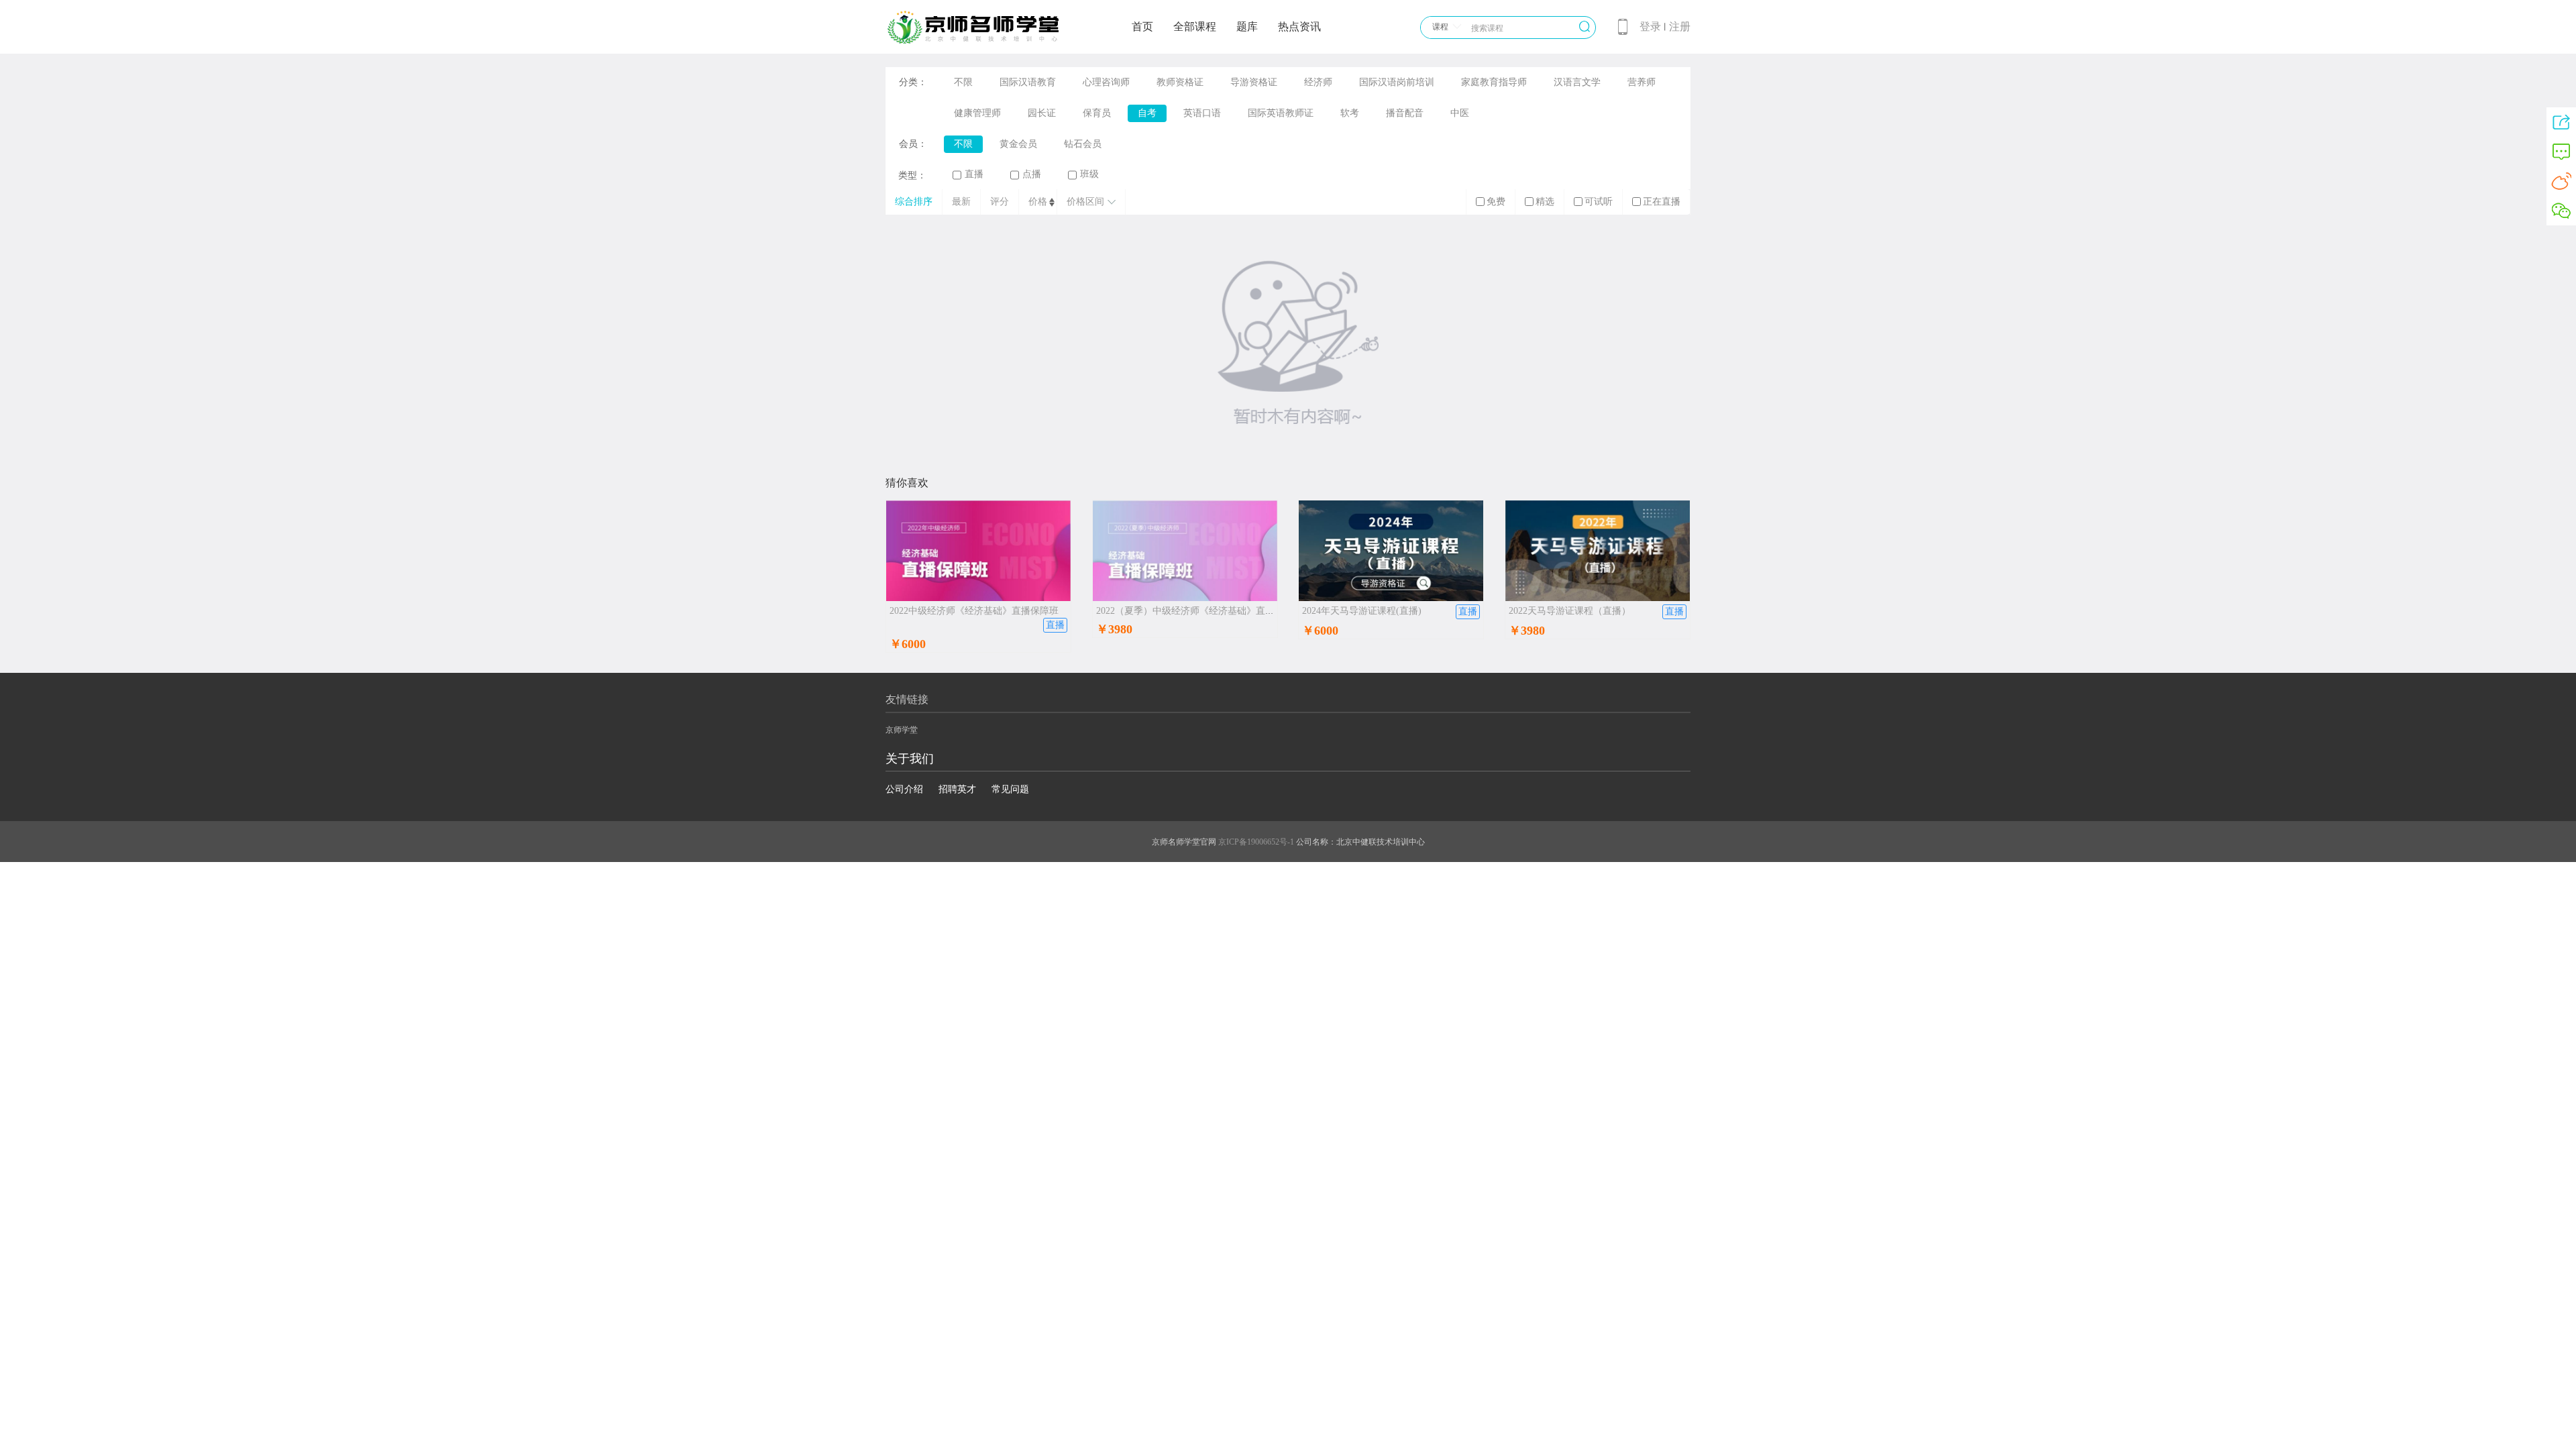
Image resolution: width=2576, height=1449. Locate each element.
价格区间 (1085, 202)
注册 (1680, 26)
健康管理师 (977, 113)
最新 (961, 202)
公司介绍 (904, 789)
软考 (1350, 113)
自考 (1147, 113)
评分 (1000, 202)
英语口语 (1202, 113)
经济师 (1318, 82)
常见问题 (1010, 789)
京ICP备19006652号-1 (1256, 842)
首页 (1142, 26)
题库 (1247, 26)
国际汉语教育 (1028, 82)
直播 (974, 174)
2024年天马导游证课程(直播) (1362, 611)
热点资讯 (1299, 26)
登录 (1650, 26)
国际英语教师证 (1281, 113)
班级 (1089, 174)
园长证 (1042, 113)
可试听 (1599, 202)
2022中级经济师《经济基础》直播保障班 (974, 611)
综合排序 (914, 202)
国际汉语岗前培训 (1397, 82)
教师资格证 (1180, 82)
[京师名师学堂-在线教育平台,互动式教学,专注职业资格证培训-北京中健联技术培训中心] (990, 42)
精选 (1545, 202)
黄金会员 (1018, 144)
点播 (1032, 174)
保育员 (1097, 113)
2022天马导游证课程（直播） (1570, 611)
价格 (1038, 202)
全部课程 (1195, 26)
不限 (963, 82)
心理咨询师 (1106, 82)
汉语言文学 (1577, 82)
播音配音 (1405, 113)
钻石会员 (1083, 144)
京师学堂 (902, 730)
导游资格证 (1254, 82)
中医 (1460, 113)
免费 (1496, 202)
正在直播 (1662, 202)
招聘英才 (957, 789)
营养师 (1642, 82)
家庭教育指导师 (1494, 82)
